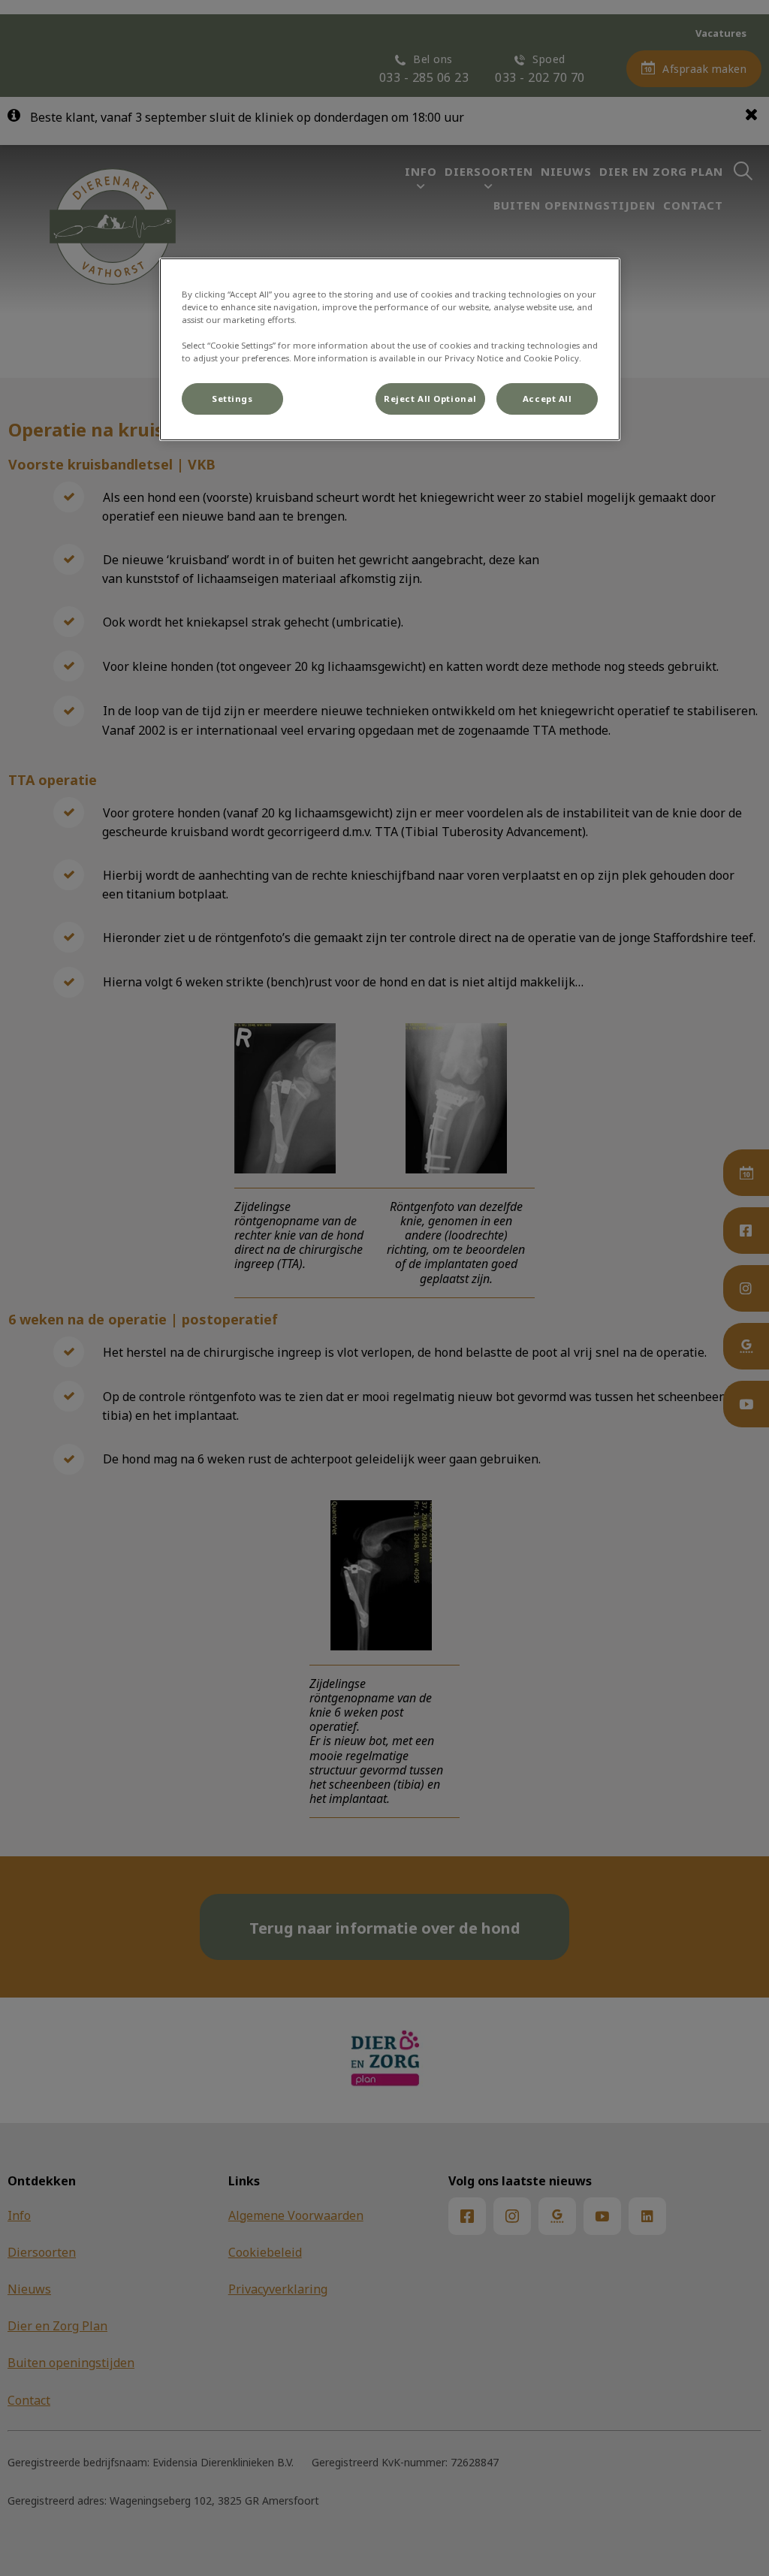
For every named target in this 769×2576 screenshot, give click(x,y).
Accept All (547, 399)
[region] (390, 349)
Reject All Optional (430, 399)
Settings (232, 399)
